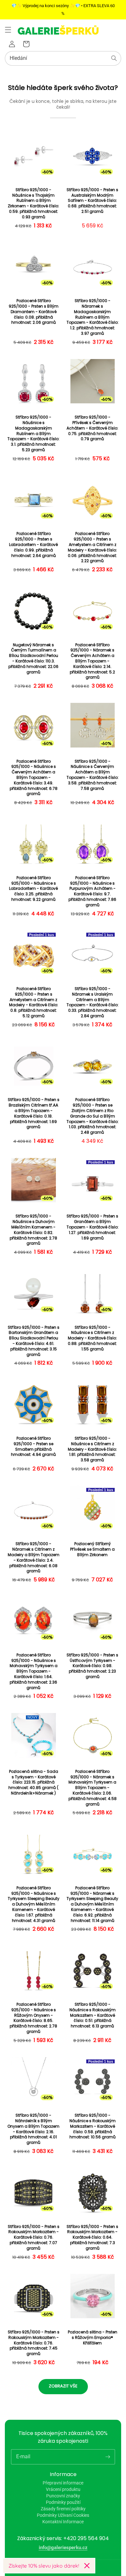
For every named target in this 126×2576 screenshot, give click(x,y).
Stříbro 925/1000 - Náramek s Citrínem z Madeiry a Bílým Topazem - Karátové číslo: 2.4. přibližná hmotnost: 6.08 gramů (34, 1557)
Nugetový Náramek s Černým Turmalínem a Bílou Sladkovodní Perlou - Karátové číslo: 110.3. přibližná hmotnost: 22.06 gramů (33, 659)
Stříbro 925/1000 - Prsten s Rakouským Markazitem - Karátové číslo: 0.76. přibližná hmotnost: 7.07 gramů (34, 2238)
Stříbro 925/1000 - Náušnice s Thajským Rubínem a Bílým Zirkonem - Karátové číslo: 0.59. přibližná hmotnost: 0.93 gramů (33, 203)
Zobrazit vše (63, 2386)
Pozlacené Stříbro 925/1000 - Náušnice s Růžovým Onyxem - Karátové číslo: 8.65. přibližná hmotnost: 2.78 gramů (33, 2018)
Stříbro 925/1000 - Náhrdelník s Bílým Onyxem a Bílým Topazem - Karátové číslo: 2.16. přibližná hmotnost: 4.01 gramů (33, 2129)
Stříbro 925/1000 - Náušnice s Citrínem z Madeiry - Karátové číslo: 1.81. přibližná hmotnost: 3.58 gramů (92, 1449)
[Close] (87, 2566)
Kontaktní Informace (63, 2522)
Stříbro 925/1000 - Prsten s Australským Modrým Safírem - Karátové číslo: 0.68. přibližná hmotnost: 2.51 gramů (92, 201)
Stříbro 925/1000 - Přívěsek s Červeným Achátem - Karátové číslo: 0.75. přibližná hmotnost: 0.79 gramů (92, 428)
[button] (8, 30)
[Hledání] (114, 58)
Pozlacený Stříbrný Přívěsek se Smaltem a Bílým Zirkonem (92, 1549)
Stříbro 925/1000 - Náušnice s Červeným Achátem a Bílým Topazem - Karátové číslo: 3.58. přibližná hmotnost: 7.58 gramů (93, 775)
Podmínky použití (63, 2502)
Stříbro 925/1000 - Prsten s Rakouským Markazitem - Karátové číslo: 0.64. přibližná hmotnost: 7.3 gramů (92, 2238)
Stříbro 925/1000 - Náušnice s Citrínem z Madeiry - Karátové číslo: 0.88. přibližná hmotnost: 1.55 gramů (92, 1338)
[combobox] (63, 58)
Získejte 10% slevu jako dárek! (44, 2566)
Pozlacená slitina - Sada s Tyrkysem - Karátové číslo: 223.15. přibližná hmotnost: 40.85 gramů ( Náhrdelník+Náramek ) (33, 1782)
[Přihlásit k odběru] (108, 2457)
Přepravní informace (63, 2483)
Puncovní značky (63, 2496)
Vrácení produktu (63, 2489)
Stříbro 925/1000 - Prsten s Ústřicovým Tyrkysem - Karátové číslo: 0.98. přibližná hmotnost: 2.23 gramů (92, 1666)
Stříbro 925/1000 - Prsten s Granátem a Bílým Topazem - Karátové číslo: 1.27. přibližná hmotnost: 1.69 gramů (93, 1227)
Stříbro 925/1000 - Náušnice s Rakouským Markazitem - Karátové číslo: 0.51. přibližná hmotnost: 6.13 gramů (93, 2015)
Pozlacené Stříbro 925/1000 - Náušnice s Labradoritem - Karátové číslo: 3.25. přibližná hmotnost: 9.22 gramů (33, 889)
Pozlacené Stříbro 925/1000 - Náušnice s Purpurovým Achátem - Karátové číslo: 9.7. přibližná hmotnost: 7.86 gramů (92, 891)
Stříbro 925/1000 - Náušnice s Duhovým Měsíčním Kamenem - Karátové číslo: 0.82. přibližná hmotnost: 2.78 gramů (33, 1230)
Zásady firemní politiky (63, 2509)
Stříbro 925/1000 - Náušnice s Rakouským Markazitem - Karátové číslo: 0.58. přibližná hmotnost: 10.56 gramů (93, 2126)
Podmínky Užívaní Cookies (63, 2515)
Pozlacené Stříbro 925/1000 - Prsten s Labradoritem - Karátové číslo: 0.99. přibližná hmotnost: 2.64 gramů (33, 545)
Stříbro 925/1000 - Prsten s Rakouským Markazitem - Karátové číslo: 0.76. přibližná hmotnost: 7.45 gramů (34, 2343)
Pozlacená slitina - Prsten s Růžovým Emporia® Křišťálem (93, 2338)
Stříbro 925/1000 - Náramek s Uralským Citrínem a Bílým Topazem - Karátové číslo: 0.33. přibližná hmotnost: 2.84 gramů (93, 1002)
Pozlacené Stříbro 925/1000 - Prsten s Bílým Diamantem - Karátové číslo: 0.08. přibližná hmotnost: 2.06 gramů (34, 312)
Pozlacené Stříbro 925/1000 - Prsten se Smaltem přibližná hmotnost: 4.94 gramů (33, 1446)
